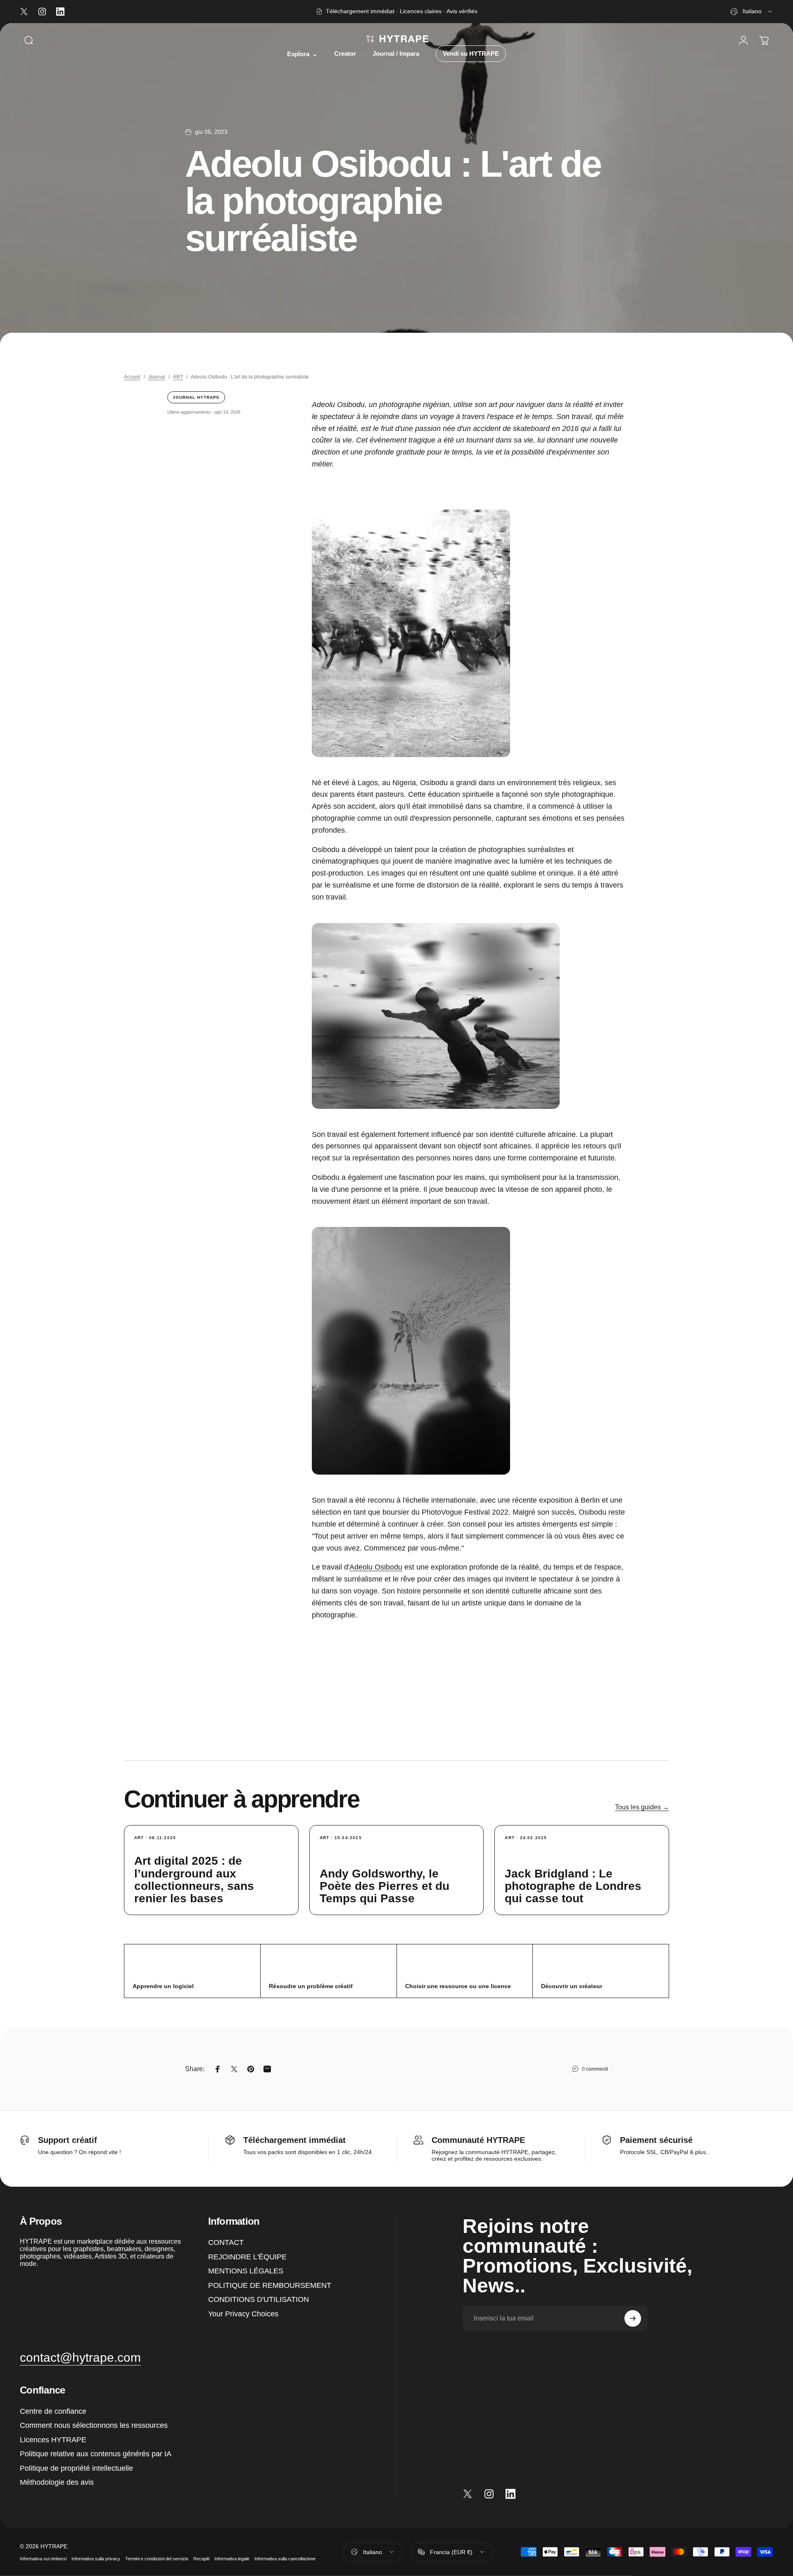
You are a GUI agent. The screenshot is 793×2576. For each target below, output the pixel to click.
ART (178, 377)
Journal (157, 377)
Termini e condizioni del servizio (157, 2559)
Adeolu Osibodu (376, 1567)
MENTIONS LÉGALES (246, 2271)
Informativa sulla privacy (96, 2559)
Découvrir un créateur (572, 1986)
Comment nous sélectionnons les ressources (94, 2425)
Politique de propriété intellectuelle (76, 2468)
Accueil (132, 377)
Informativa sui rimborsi (43, 2559)
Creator (345, 54)
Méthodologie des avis (57, 2482)
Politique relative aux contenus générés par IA (96, 2454)
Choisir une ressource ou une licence (458, 1986)
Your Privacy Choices (243, 2314)
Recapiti (201, 2559)
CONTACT (226, 2242)
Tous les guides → (642, 1807)
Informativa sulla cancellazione (285, 2559)
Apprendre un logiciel (163, 1986)
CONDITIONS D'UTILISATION (259, 2299)
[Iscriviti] (633, 2318)
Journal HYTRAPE (196, 397)
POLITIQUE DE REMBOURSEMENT (270, 2285)
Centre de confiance (53, 2411)
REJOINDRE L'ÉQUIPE (247, 2257)
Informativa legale (232, 2559)
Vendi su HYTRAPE (471, 54)
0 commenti (595, 2069)
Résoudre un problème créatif (311, 1986)
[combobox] (752, 12)
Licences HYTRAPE (53, 2440)
